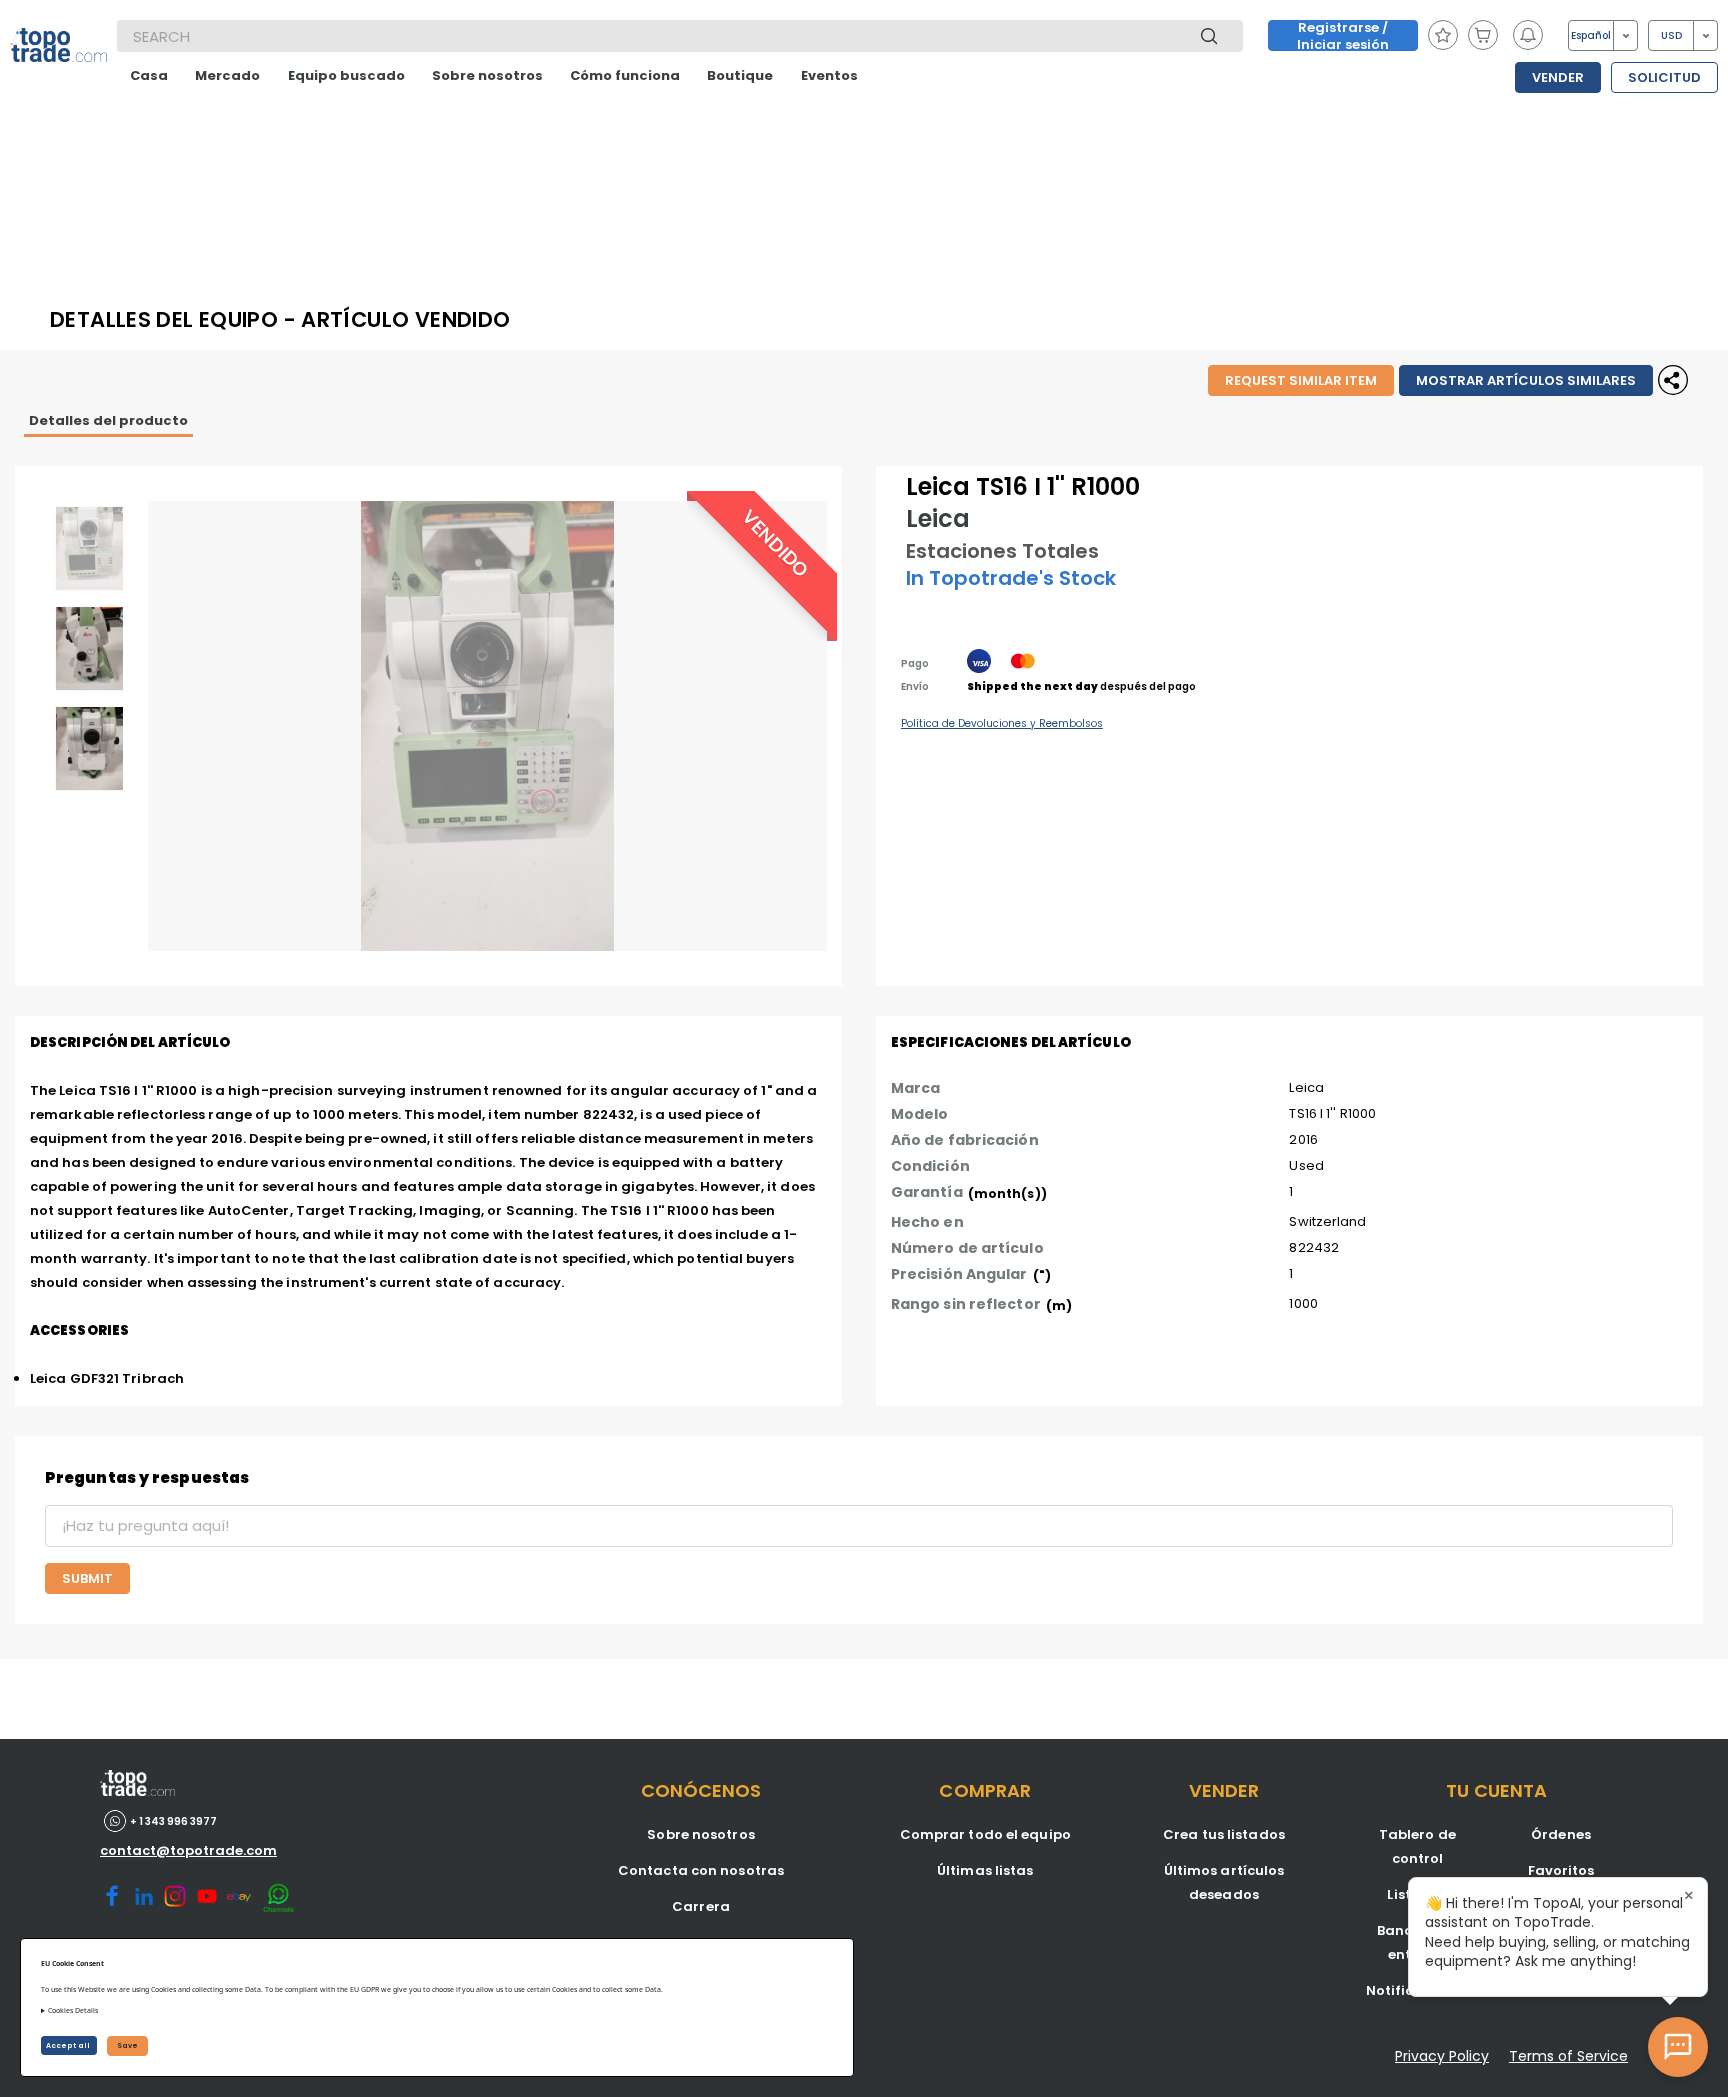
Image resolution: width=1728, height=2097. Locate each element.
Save (127, 2045)
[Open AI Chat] (1678, 2047)
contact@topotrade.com (188, 1850)
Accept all (69, 2045)
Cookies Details (73, 2010)
